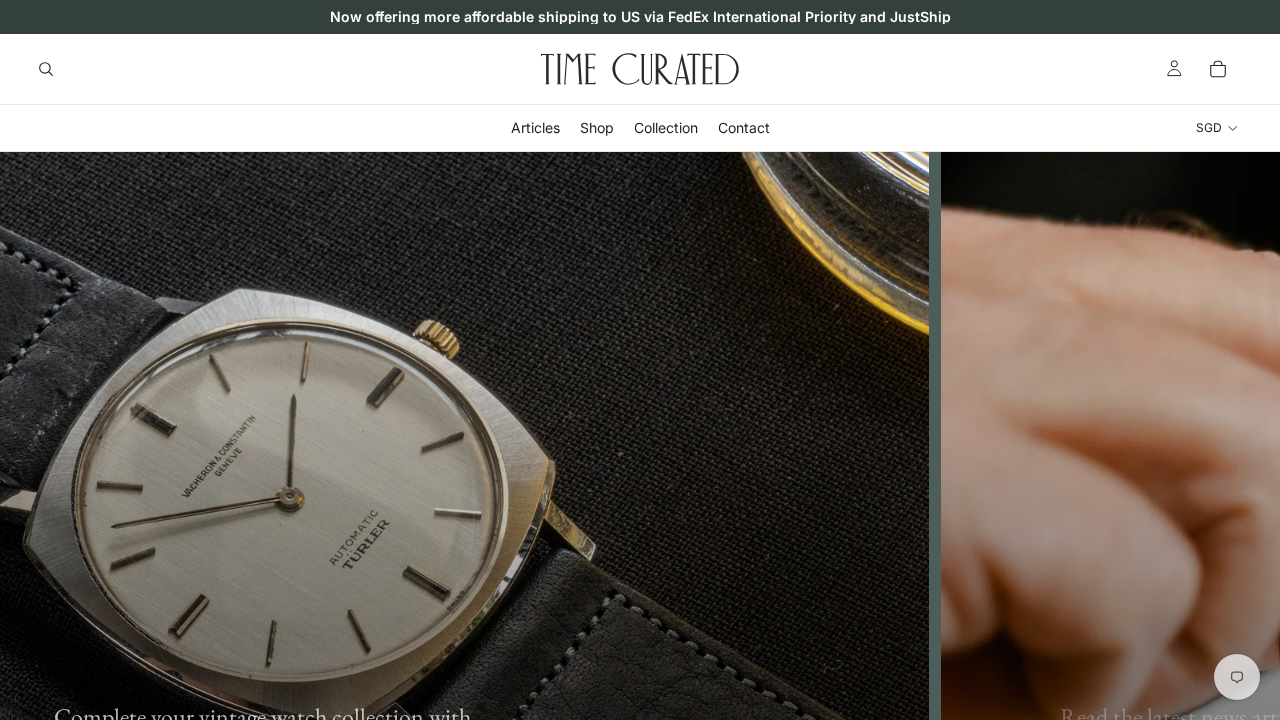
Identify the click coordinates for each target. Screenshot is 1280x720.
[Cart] (1218, 69)
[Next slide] (1250, 512)
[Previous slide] (30, 512)
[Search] (46, 69)
